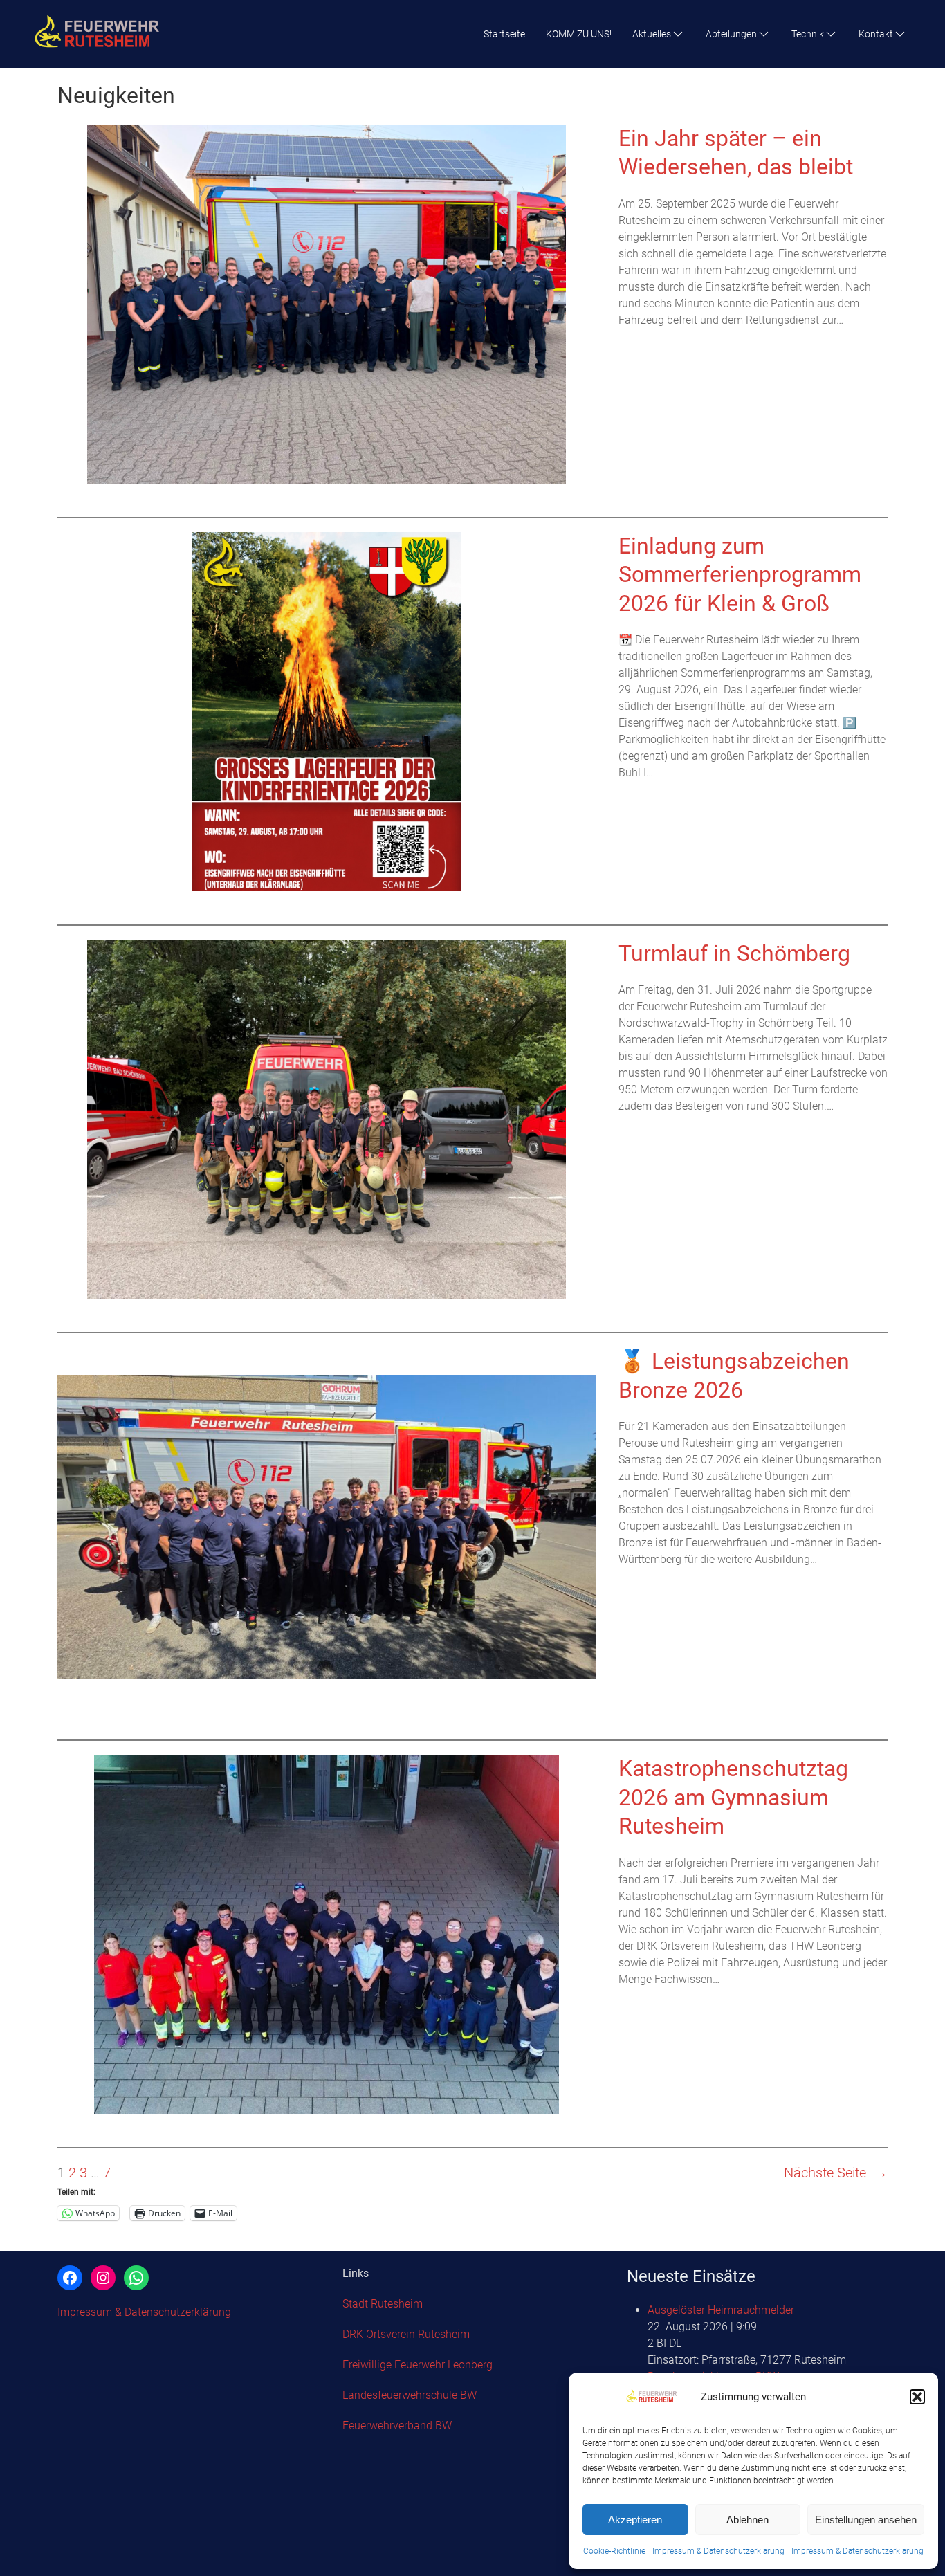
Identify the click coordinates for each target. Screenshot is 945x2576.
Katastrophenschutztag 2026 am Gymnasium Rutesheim (733, 1797)
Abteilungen (731, 34)
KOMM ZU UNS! (579, 34)
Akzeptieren (635, 2520)
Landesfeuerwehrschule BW (410, 2395)
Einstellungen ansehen (866, 2520)
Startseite (504, 34)
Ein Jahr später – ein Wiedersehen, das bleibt (736, 153)
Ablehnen (747, 2520)
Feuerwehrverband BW (397, 2426)
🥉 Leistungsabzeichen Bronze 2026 (734, 1376)
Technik (808, 34)
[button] (917, 2397)
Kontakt (876, 34)
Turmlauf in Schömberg (734, 953)
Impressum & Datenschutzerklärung (718, 2551)
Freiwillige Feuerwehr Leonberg (418, 2365)
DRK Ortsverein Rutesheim (406, 2334)
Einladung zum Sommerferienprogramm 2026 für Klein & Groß (740, 575)
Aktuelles (652, 34)
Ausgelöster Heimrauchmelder (721, 2310)
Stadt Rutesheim (383, 2304)
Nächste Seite (836, 2173)
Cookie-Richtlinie (614, 2551)
